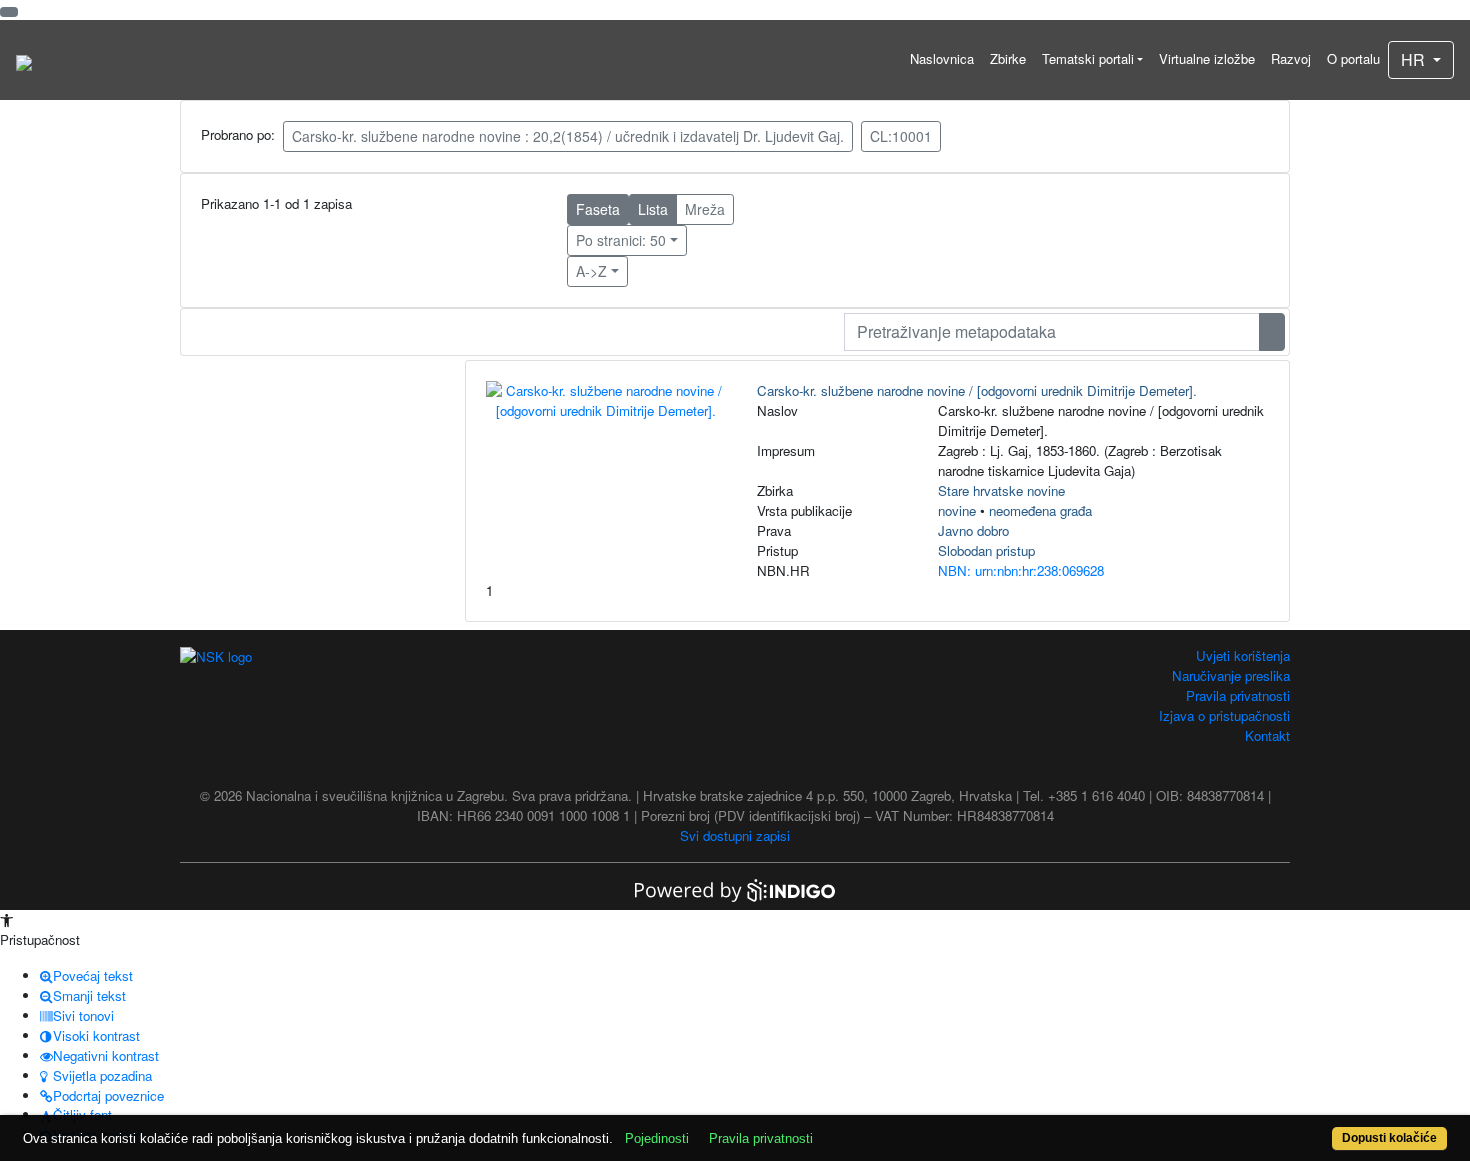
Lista (653, 209)
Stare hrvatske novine (1001, 490)
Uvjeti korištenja (1243, 655)
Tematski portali (1088, 58)
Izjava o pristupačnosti (1224, 715)
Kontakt (1267, 735)
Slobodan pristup (986, 550)
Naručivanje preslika (1231, 675)
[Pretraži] (1272, 332)
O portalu (1353, 58)
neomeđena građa (1040, 510)
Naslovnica (942, 58)
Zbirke (1008, 58)
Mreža (705, 209)
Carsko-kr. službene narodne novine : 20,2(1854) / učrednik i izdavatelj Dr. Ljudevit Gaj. (568, 136)
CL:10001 (901, 136)
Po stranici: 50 (621, 240)
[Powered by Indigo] (735, 888)
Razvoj (1291, 58)
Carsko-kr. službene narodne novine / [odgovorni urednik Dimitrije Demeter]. (977, 390)
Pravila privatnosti (1238, 695)
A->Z (591, 271)
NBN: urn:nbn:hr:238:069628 (1021, 570)
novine (957, 510)
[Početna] (24, 60)
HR (1415, 59)
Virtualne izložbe (1207, 58)
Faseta (598, 209)
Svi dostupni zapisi (735, 835)
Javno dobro (973, 530)
